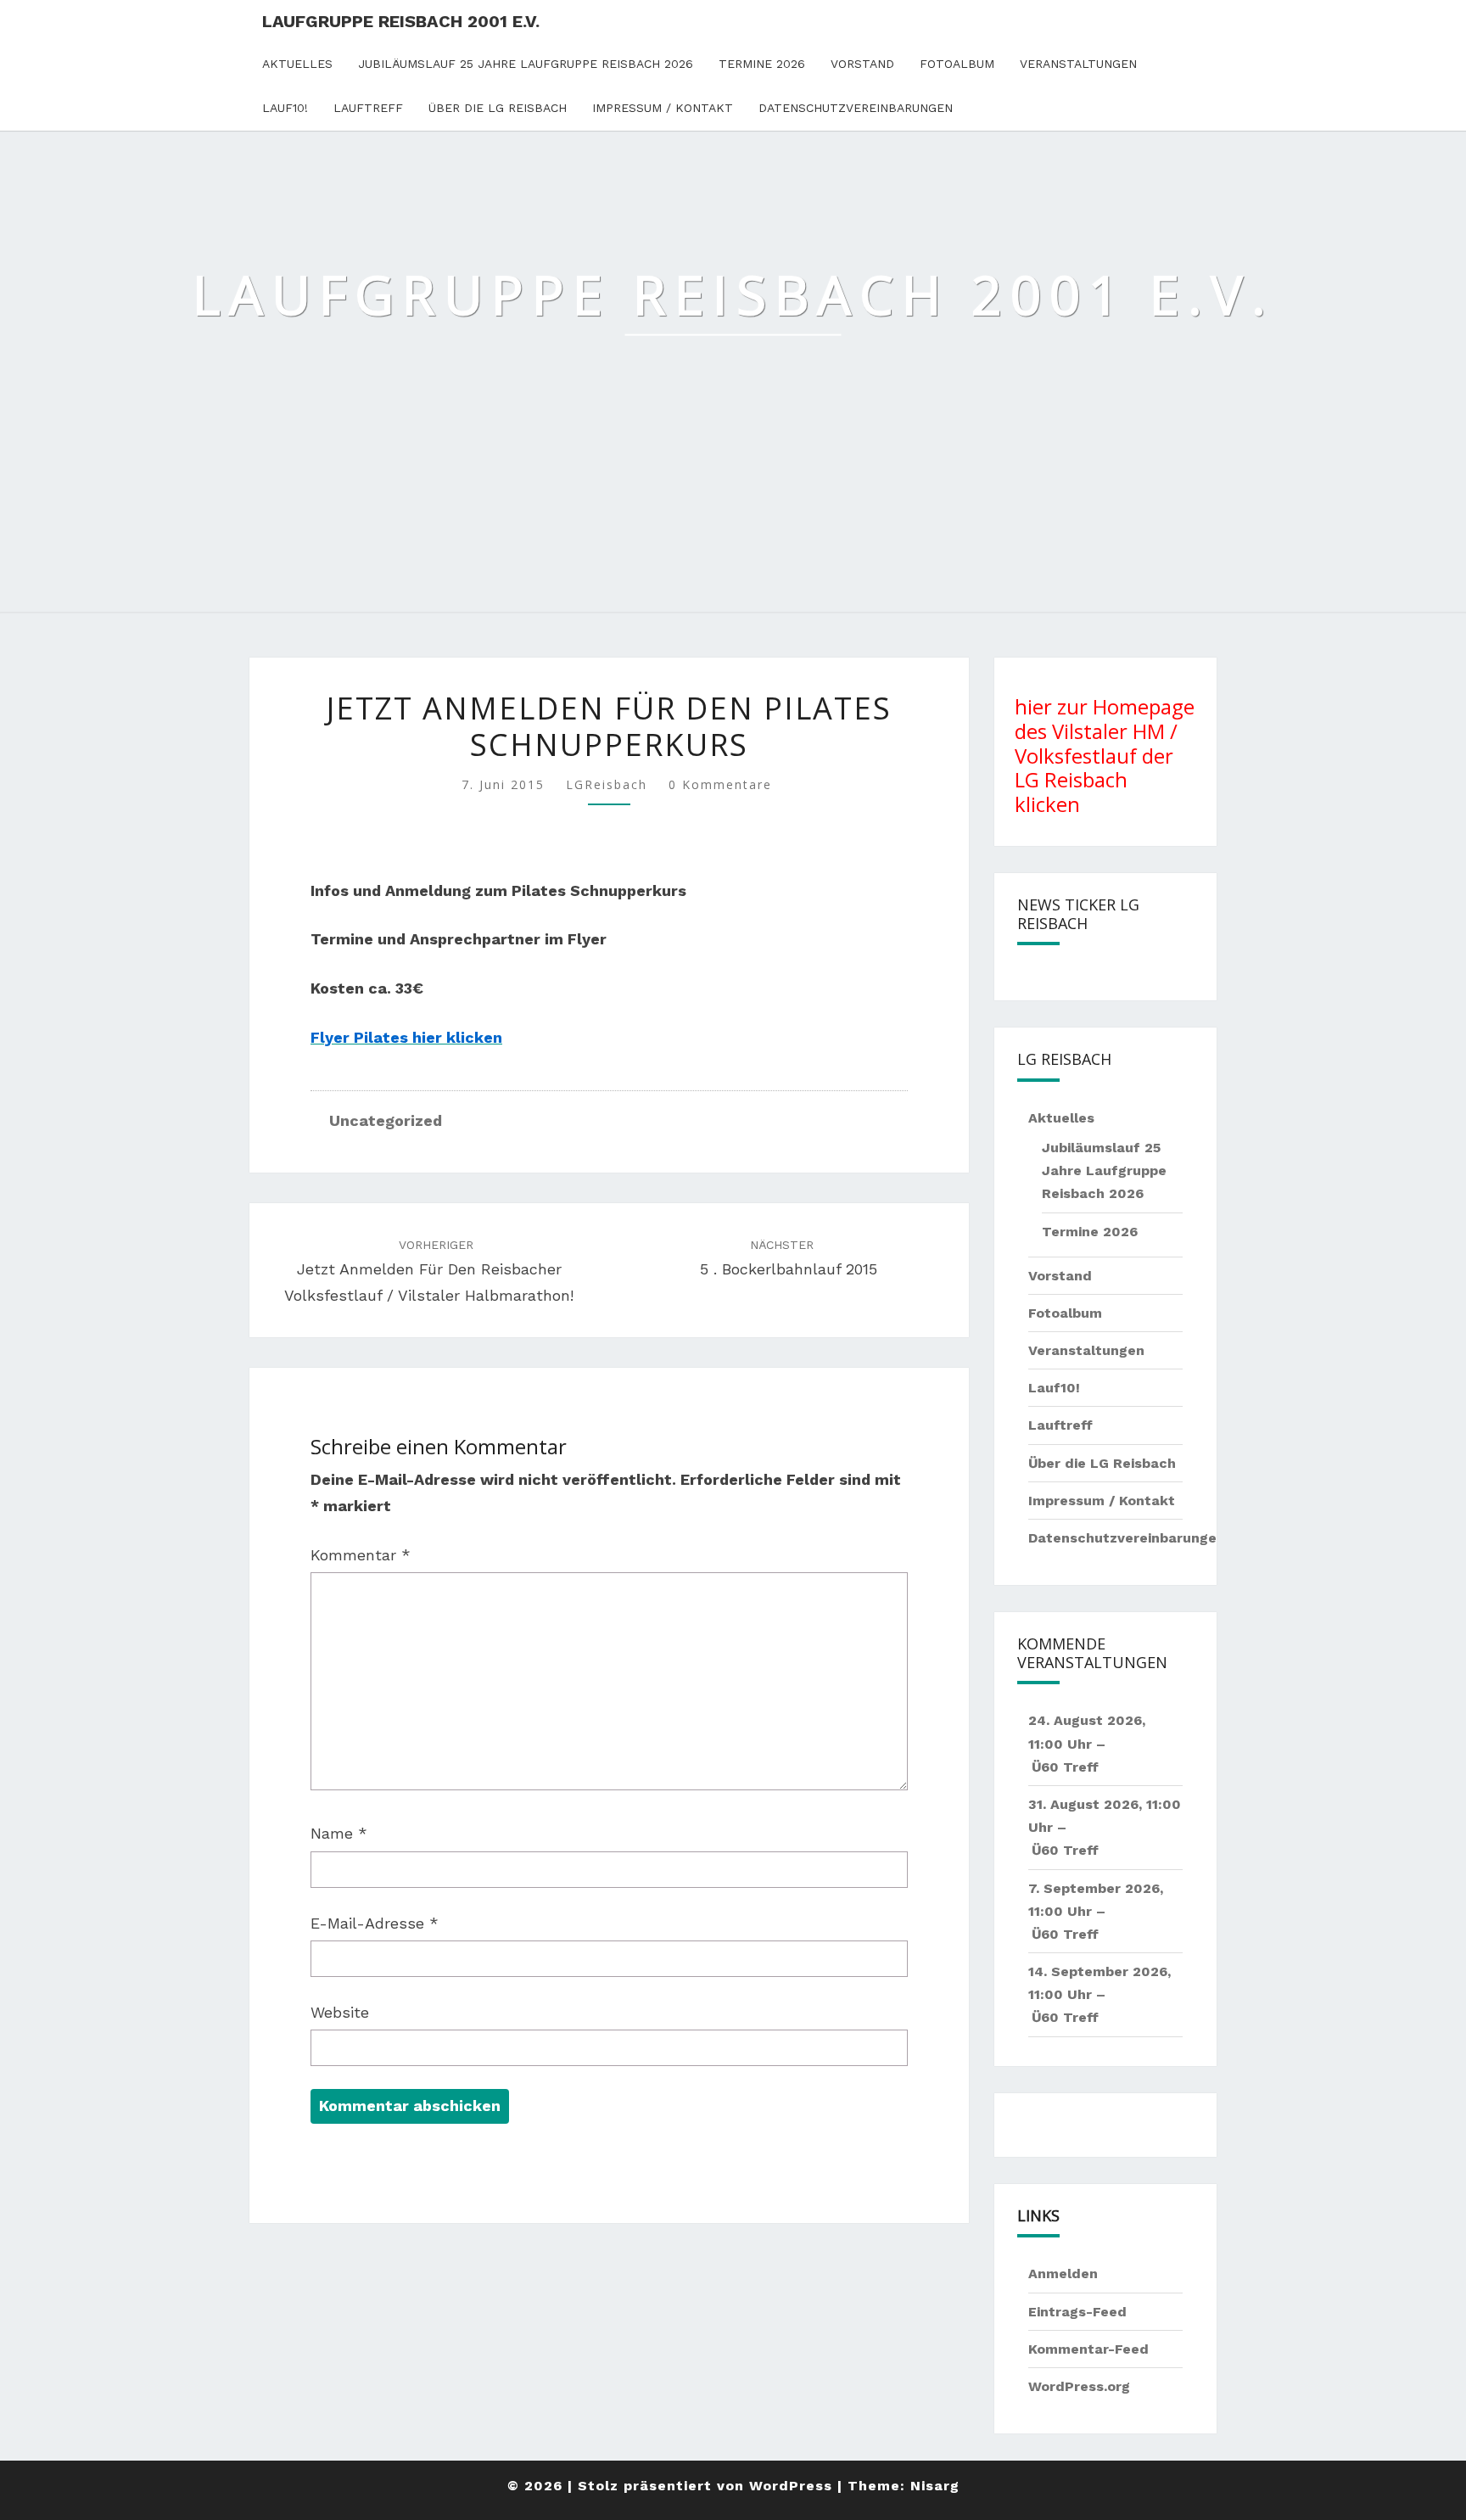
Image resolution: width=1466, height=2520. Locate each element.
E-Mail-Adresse (375, 1923)
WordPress (791, 2486)
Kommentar (361, 1555)
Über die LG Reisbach (498, 108)
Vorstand (862, 64)
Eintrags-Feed (1077, 2312)
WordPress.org (1079, 2386)
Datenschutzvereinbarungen (856, 108)
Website (340, 2012)
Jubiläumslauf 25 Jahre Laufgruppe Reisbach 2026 (526, 64)
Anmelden (1063, 2274)
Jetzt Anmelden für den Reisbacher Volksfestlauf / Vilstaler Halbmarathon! (429, 1271)
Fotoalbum (957, 64)
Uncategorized (386, 1120)
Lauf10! (285, 108)
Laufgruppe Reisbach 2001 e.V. (401, 21)
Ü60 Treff (1065, 1767)
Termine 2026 (762, 64)
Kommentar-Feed (1088, 2349)
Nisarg (935, 2486)
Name (339, 1833)
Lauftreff (368, 108)
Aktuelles (297, 64)
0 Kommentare (720, 784)
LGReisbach (607, 784)
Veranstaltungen (1078, 64)
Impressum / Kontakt (663, 108)
